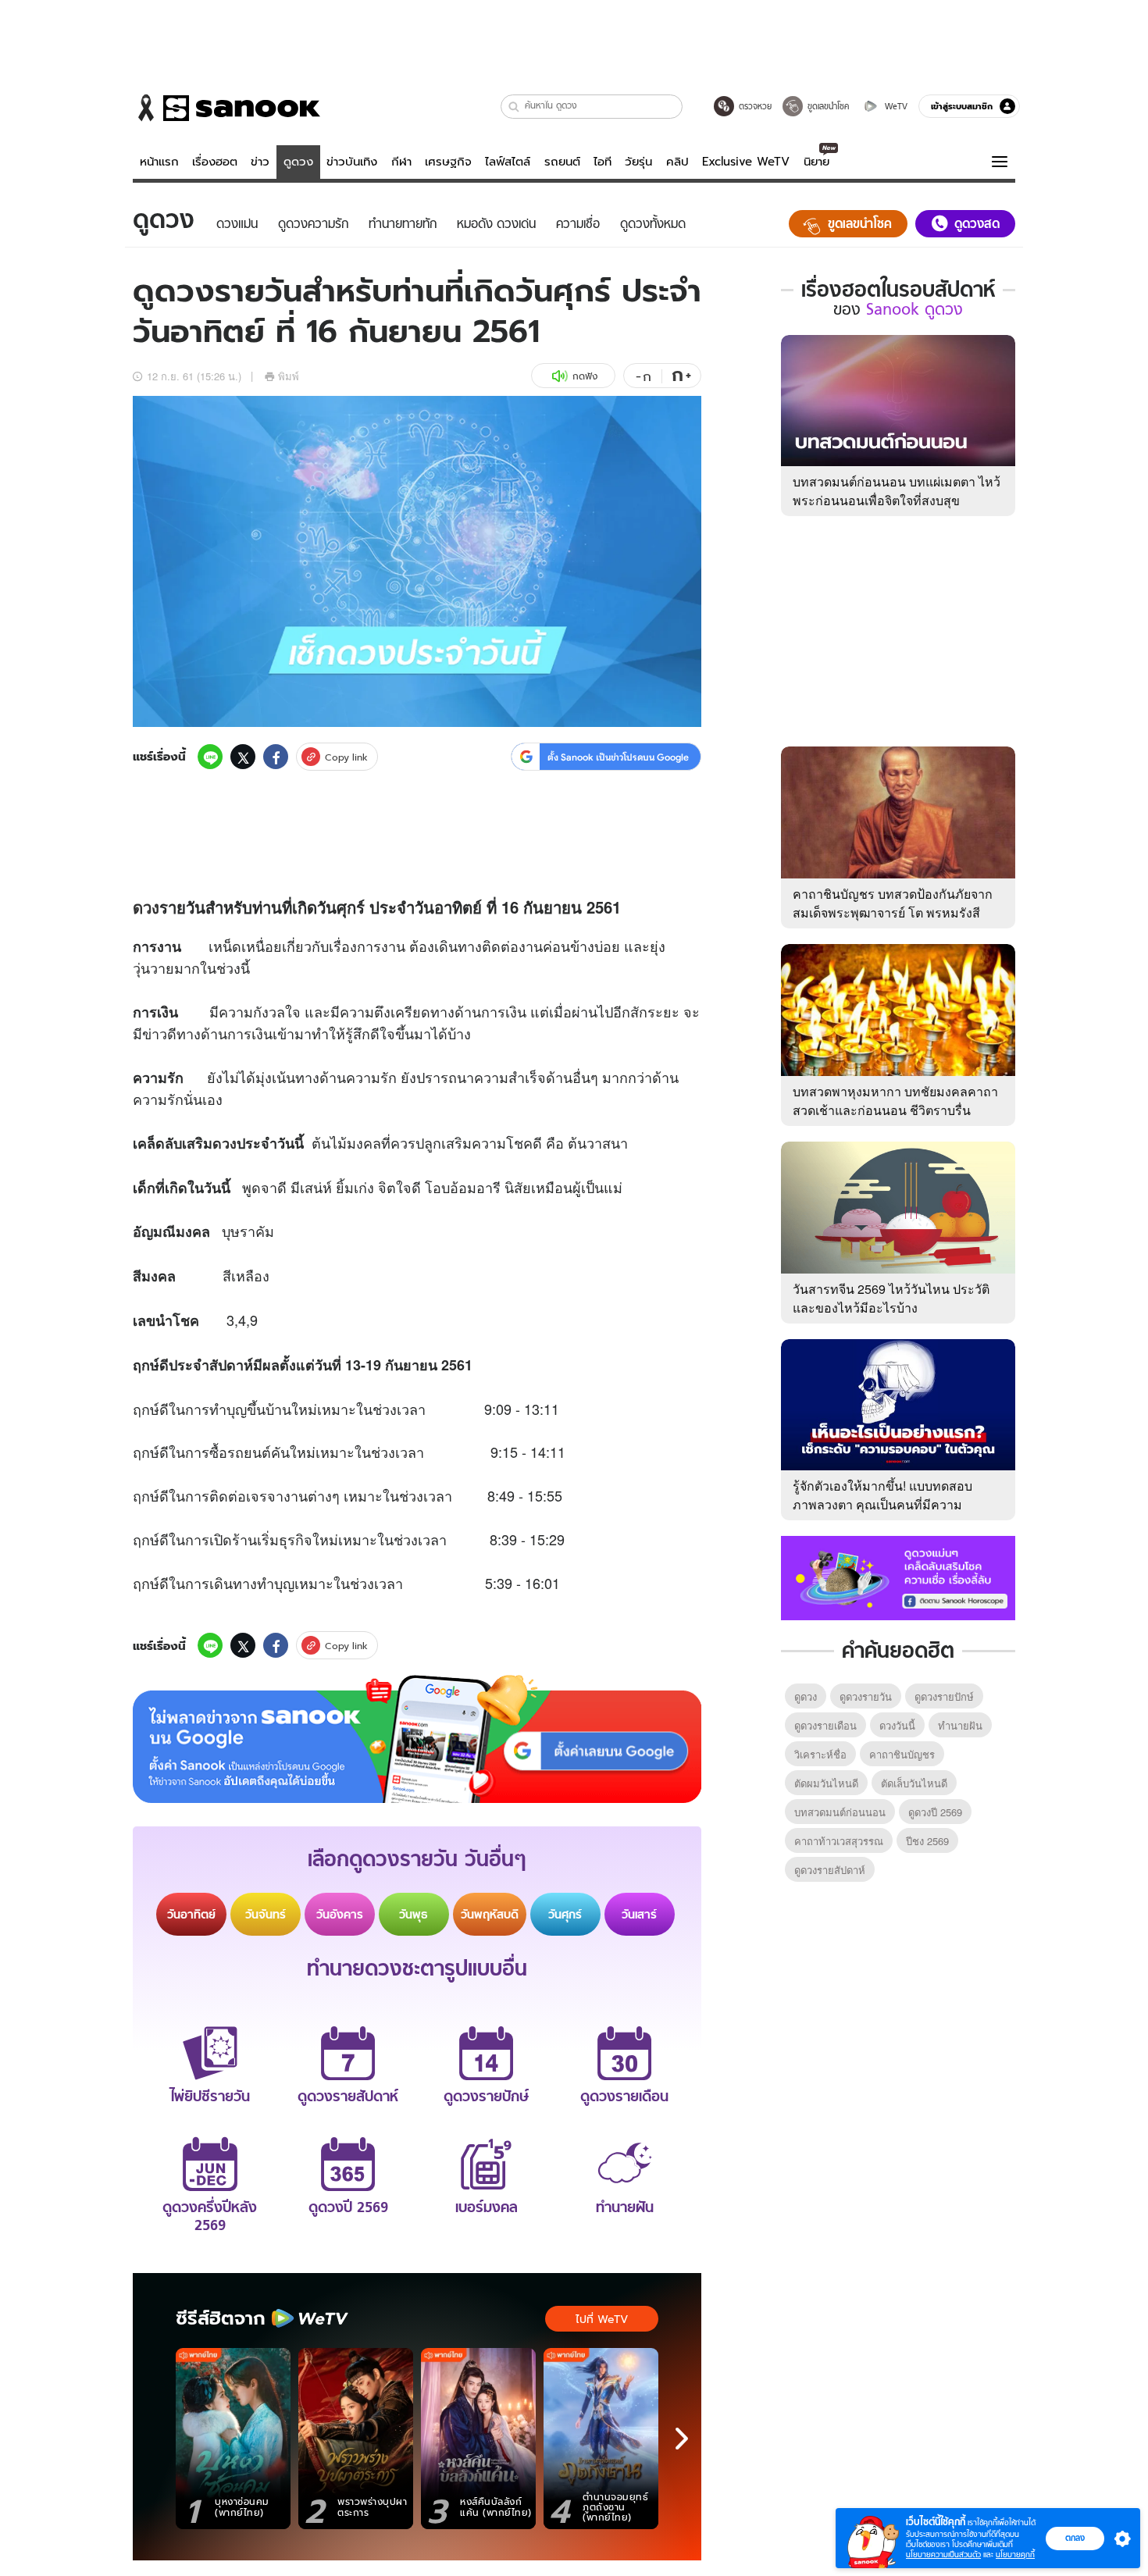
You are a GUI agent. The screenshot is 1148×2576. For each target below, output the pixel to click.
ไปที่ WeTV (602, 2319)
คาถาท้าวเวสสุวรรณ (839, 1841)
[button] (514, 107)
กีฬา (401, 162)
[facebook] (276, 757)
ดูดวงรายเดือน (825, 1725)
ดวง (146, 907)
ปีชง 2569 (927, 1841)
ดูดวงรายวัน (866, 1696)
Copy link (346, 757)
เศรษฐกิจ (448, 162)
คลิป (677, 162)
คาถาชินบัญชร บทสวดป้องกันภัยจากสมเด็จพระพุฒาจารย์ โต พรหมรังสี (893, 903)
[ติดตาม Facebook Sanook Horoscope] (898, 1577)
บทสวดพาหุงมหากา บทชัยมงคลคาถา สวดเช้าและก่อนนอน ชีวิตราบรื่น (895, 1101)
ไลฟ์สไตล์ (508, 162)
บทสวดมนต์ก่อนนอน (840, 1812)
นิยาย (816, 162)
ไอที (603, 162)
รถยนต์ (562, 162)
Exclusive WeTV (746, 162)
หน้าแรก (159, 162)
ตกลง (1075, 2538)
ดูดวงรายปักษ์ (944, 1696)
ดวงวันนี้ (897, 1725)
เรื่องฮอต (215, 162)
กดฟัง (585, 376)
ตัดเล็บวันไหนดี (914, 1783)
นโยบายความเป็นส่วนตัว (943, 2555)
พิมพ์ (289, 376)
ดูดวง (298, 162)
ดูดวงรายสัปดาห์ (830, 1870)
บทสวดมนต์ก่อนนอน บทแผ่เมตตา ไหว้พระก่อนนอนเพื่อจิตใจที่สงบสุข (897, 491)
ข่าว (260, 162)
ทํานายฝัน (960, 1725)
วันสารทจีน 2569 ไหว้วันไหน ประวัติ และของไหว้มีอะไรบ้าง (891, 1298)
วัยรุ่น (638, 162)
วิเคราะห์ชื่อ (820, 1754)
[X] (243, 757)
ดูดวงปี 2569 (935, 1812)
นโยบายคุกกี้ (1015, 2555)
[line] (210, 757)
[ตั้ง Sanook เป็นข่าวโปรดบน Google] (417, 1739)
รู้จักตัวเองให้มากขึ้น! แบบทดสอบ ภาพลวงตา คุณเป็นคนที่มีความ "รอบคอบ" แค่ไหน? (882, 1504)
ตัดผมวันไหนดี (826, 1783)
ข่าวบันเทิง (352, 162)
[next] (682, 2439)
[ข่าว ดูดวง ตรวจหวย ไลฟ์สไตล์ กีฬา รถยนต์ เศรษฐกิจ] (226, 108)
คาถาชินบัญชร (902, 1754)
